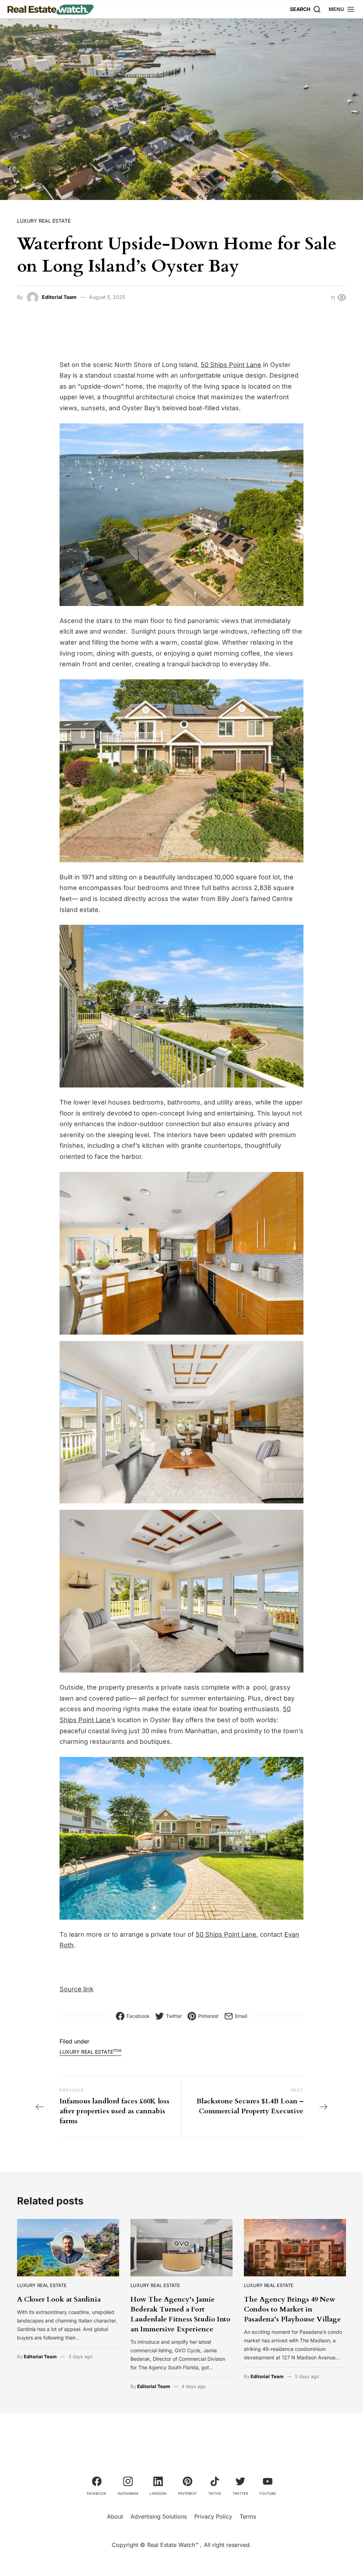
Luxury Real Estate (44, 221)
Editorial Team (59, 297)
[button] (342, 9)
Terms (248, 2516)
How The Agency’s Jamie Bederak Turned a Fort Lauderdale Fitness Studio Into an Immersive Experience (180, 2314)
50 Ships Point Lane (231, 365)
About (115, 2516)
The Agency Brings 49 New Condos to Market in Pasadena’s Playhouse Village (292, 2309)
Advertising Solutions (159, 2516)
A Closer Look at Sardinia (59, 2299)
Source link (77, 1989)
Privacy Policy (213, 2516)
